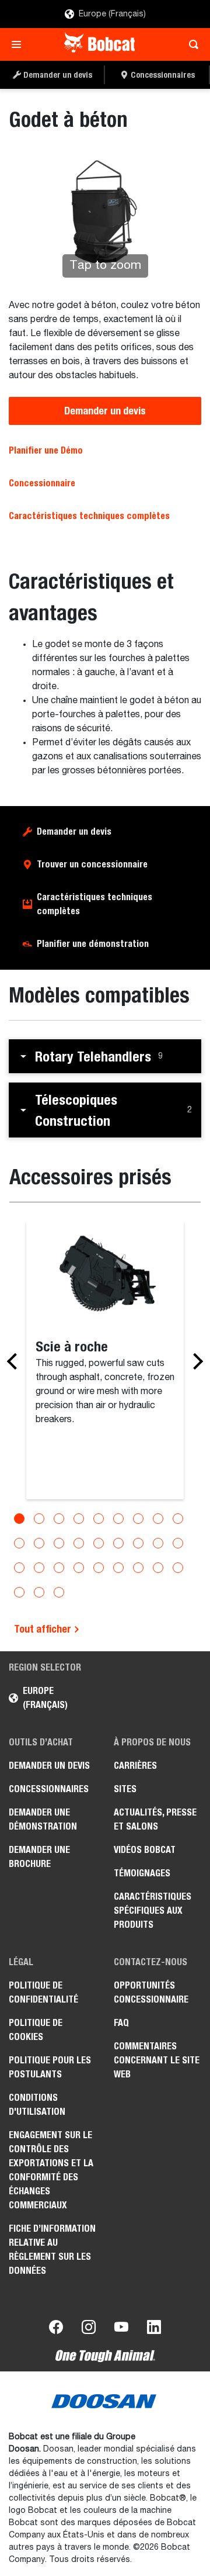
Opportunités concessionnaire (151, 1992)
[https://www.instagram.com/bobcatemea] (89, 2329)
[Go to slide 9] (178, 1519)
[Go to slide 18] (178, 1543)
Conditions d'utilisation (37, 2105)
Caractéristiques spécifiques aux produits (153, 1911)
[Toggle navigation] (20, 44)
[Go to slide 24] (118, 1568)
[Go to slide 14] (99, 1543)
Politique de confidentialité (43, 1992)
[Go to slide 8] (158, 1519)
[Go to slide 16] (138, 1543)
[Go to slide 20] (39, 1568)
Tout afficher (44, 1629)
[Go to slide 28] (19, 1592)
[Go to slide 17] (158, 1543)
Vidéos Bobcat (145, 1850)
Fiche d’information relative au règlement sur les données (52, 2250)
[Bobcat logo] (101, 44)
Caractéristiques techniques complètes (94, 904)
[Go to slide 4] (79, 1519)
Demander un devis (105, 411)
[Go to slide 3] (59, 1519)
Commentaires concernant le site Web (157, 2060)
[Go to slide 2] (39, 1519)
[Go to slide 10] (19, 1543)
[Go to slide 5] (99, 1519)
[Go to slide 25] (138, 1568)
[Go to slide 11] (39, 1543)
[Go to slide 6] (118, 1519)
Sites (125, 1789)
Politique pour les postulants (50, 2067)
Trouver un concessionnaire (92, 864)
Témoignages (142, 1873)
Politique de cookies (36, 2030)
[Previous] (15, 1361)
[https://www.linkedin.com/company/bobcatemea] (154, 2329)
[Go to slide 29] (39, 1592)
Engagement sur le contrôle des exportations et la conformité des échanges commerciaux (51, 2170)
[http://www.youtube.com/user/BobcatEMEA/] (121, 2329)
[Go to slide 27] (178, 1568)
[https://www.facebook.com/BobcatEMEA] (56, 2329)
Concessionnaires (49, 1789)
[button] (105, 1056)
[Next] (195, 1361)
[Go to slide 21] (59, 1568)
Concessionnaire (42, 483)
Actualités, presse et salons (155, 1819)
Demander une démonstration (43, 1819)
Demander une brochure (39, 1857)
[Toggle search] (190, 44)
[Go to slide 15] (118, 1543)
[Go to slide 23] (99, 1568)
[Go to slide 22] (79, 1568)
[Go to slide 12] (59, 1543)
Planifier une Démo (46, 450)
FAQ (121, 2023)
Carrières (135, 1766)
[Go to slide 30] (59, 1592)
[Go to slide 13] (79, 1543)
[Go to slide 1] (19, 1519)
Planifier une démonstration (93, 944)
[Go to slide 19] (19, 1568)
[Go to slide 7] (138, 1519)
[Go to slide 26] (158, 1568)
